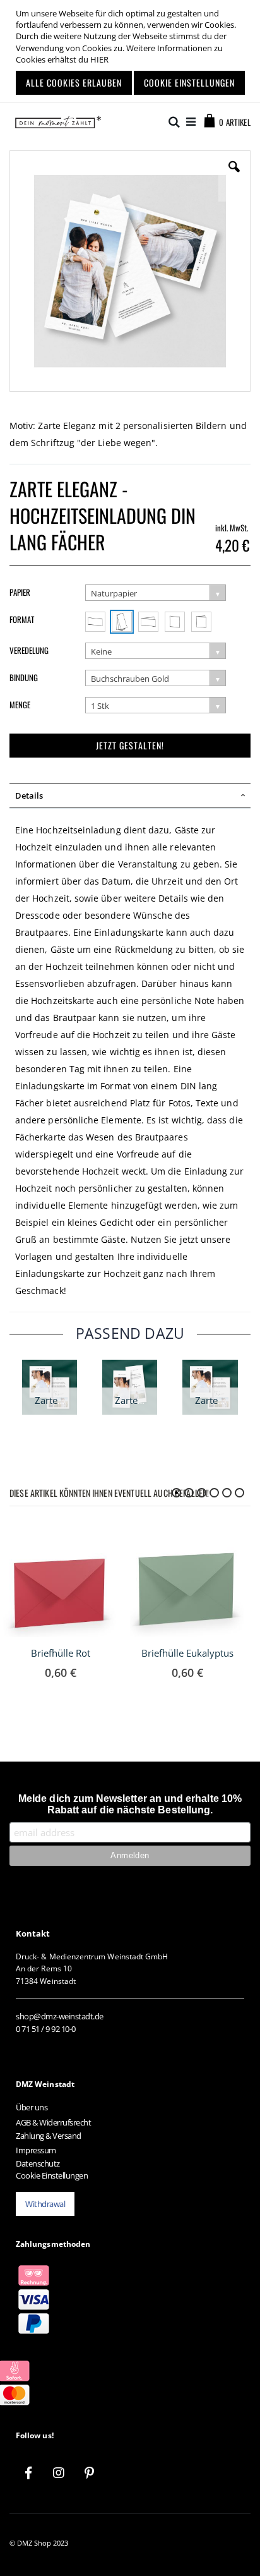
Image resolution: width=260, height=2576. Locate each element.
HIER (99, 59)
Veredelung (29, 650)
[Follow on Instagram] (59, 2473)
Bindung (24, 677)
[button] (234, 176)
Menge (20, 704)
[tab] (130, 795)
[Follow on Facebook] (28, 2473)
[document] (132, 51)
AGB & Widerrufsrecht (53, 2122)
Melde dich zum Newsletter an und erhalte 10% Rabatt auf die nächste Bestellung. (130, 1804)
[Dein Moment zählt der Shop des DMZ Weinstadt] (55, 122)
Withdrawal (45, 2204)
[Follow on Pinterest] (89, 2473)
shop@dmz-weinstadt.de (60, 2016)
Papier (20, 592)
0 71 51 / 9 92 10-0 (46, 2029)
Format (22, 619)
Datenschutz (38, 2163)
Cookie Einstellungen (52, 2175)
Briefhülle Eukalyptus (187, 1653)
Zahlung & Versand (49, 2136)
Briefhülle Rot (61, 1653)
